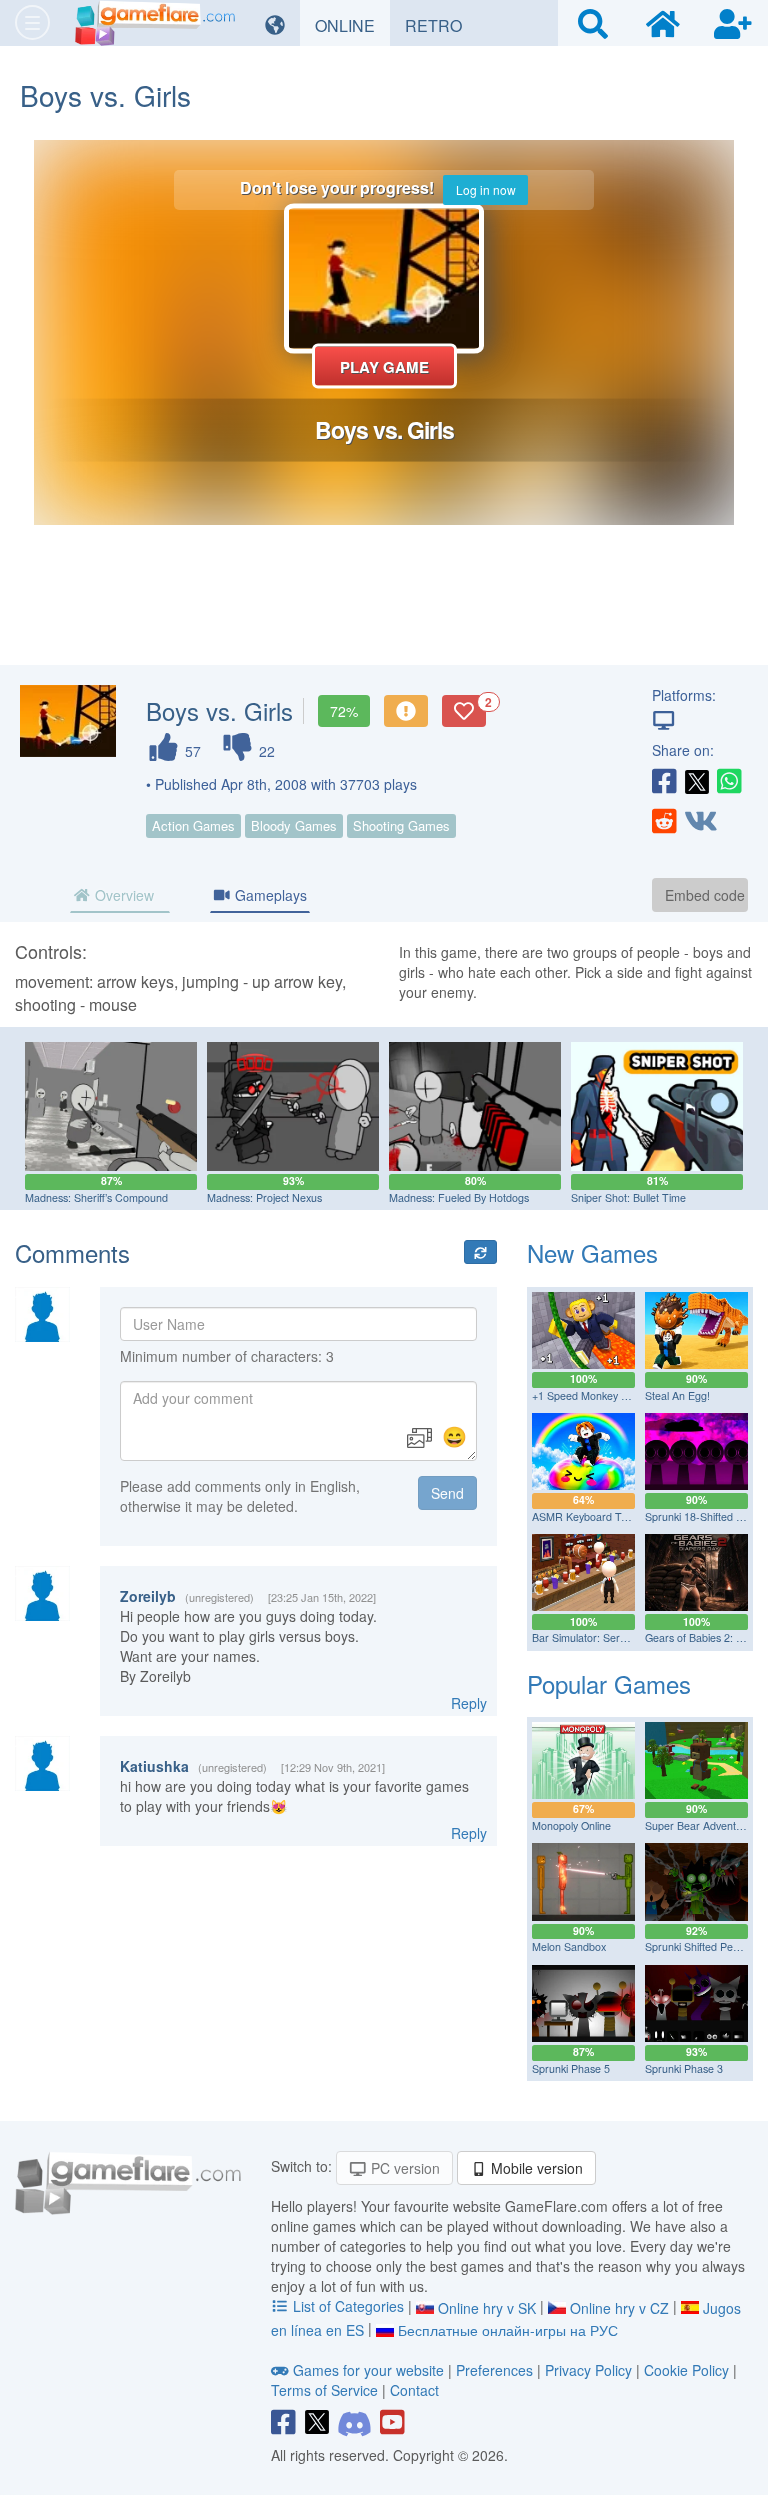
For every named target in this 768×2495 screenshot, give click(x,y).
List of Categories (348, 2306)
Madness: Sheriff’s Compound (96, 1197)
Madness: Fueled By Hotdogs (459, 1197)
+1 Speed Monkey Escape (594, 1395)
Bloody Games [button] (294, 825)
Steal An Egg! (677, 1395)
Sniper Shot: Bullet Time (628, 1197)
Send (447, 1493)
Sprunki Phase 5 (571, 2068)
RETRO (441, 25)
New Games (592, 1252)
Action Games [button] (193, 825)
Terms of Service (324, 2390)
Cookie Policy (686, 2370)
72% (344, 711)
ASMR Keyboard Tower (588, 1516)
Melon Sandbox (569, 1946)
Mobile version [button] (535, 2168)
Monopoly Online (571, 1825)
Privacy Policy (588, 2370)
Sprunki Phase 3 (684, 2068)
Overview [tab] (122, 895)
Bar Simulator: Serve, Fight (596, 1637)
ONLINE (352, 25)
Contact (414, 2390)
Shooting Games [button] (401, 825)
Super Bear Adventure (698, 1825)
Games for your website (368, 2370)
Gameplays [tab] (269, 895)
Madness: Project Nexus (264, 1197)
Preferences (496, 2370)
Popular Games (609, 1683)
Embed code (705, 895)
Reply (469, 1703)
